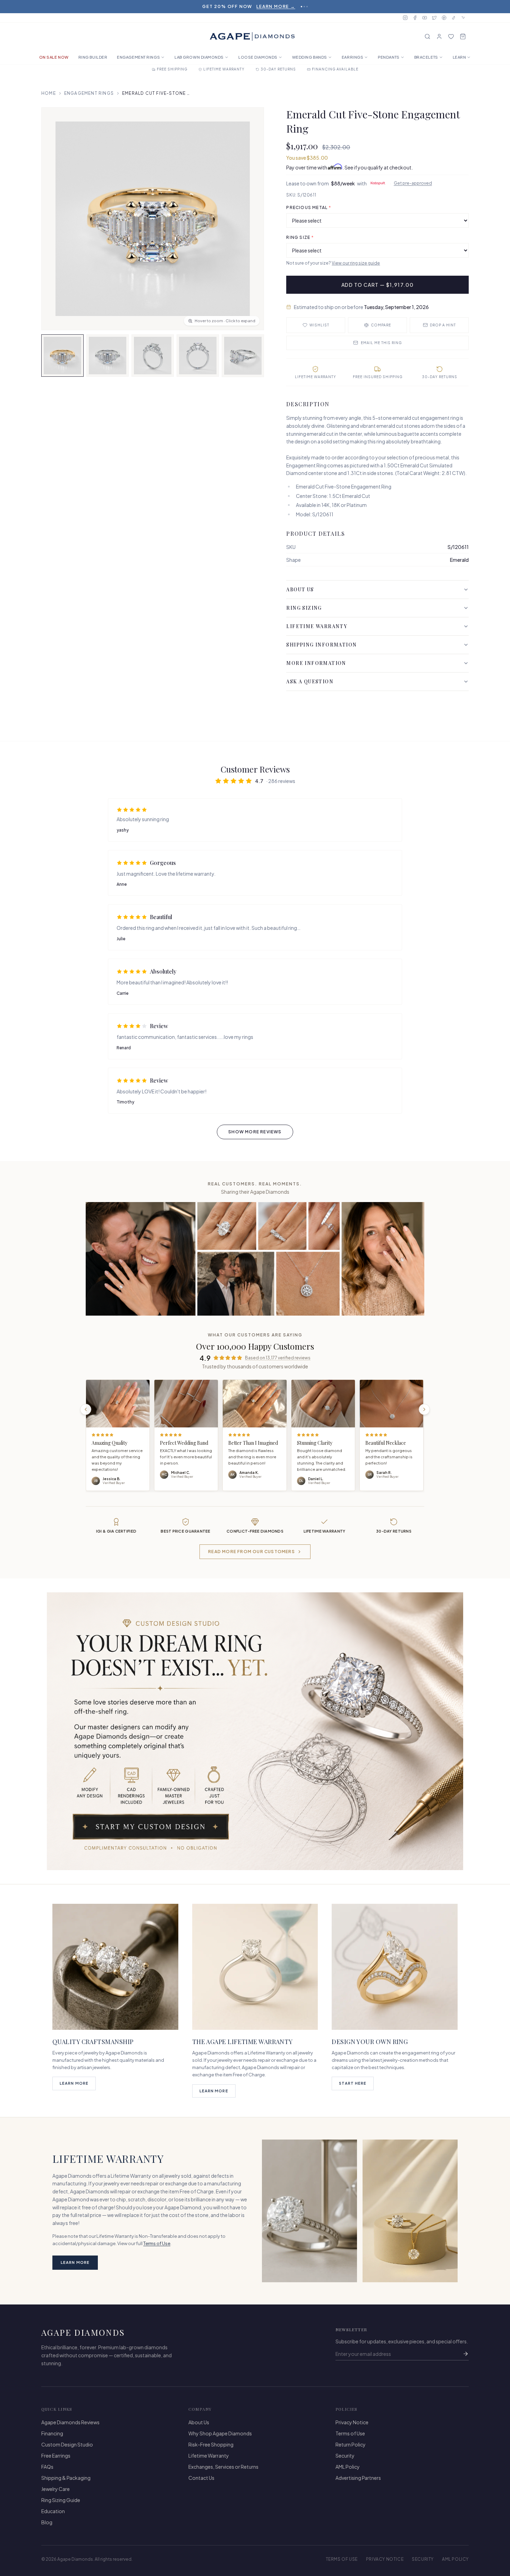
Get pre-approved (413, 183)
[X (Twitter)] (434, 18)
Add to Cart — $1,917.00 (377, 285)
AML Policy (348, 2467)
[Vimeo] (464, 18)
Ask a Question (310, 681)
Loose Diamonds (258, 57)
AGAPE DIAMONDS (83, 2332)
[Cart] (463, 36)
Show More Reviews (255, 1132)
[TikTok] (454, 18)
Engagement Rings (138, 57)
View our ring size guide (356, 263)
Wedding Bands (310, 57)
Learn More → (276, 6)
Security (345, 2456)
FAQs (47, 2467)
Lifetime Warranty (317, 626)
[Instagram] (405, 18)
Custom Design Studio (67, 2444)
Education (53, 2511)
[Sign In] (439, 36)
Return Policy (351, 2444)
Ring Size (300, 237)
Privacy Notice (352, 2422)
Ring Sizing (304, 608)
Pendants (389, 57)
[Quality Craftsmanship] (115, 1967)
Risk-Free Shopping (211, 2444)
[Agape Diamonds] (252, 36)
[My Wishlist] (451, 36)
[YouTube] (425, 18)
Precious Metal (309, 207)
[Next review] (424, 1409)
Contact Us (201, 2478)
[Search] (427, 36)
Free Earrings (56, 2456)
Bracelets (426, 57)
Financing (52, 2433)
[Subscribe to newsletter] (466, 2354)
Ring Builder (93, 57)
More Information (316, 663)
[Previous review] (86, 1409)
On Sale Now (54, 57)
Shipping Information (321, 645)
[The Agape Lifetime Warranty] (255, 1967)
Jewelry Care (56, 2489)
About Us (300, 589)
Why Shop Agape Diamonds (220, 2433)
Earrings (352, 57)
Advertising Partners (358, 2478)
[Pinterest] (444, 18)
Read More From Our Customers (252, 1552)
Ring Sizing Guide (61, 2500)
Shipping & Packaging (66, 2478)
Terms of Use (157, 2243)
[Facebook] (415, 18)
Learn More (74, 2083)
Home (49, 93)
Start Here (353, 2083)
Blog (47, 2522)
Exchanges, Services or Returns (223, 2467)
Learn (460, 57)
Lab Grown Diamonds (199, 57)
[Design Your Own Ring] (395, 1967)
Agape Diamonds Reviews (70, 2422)
